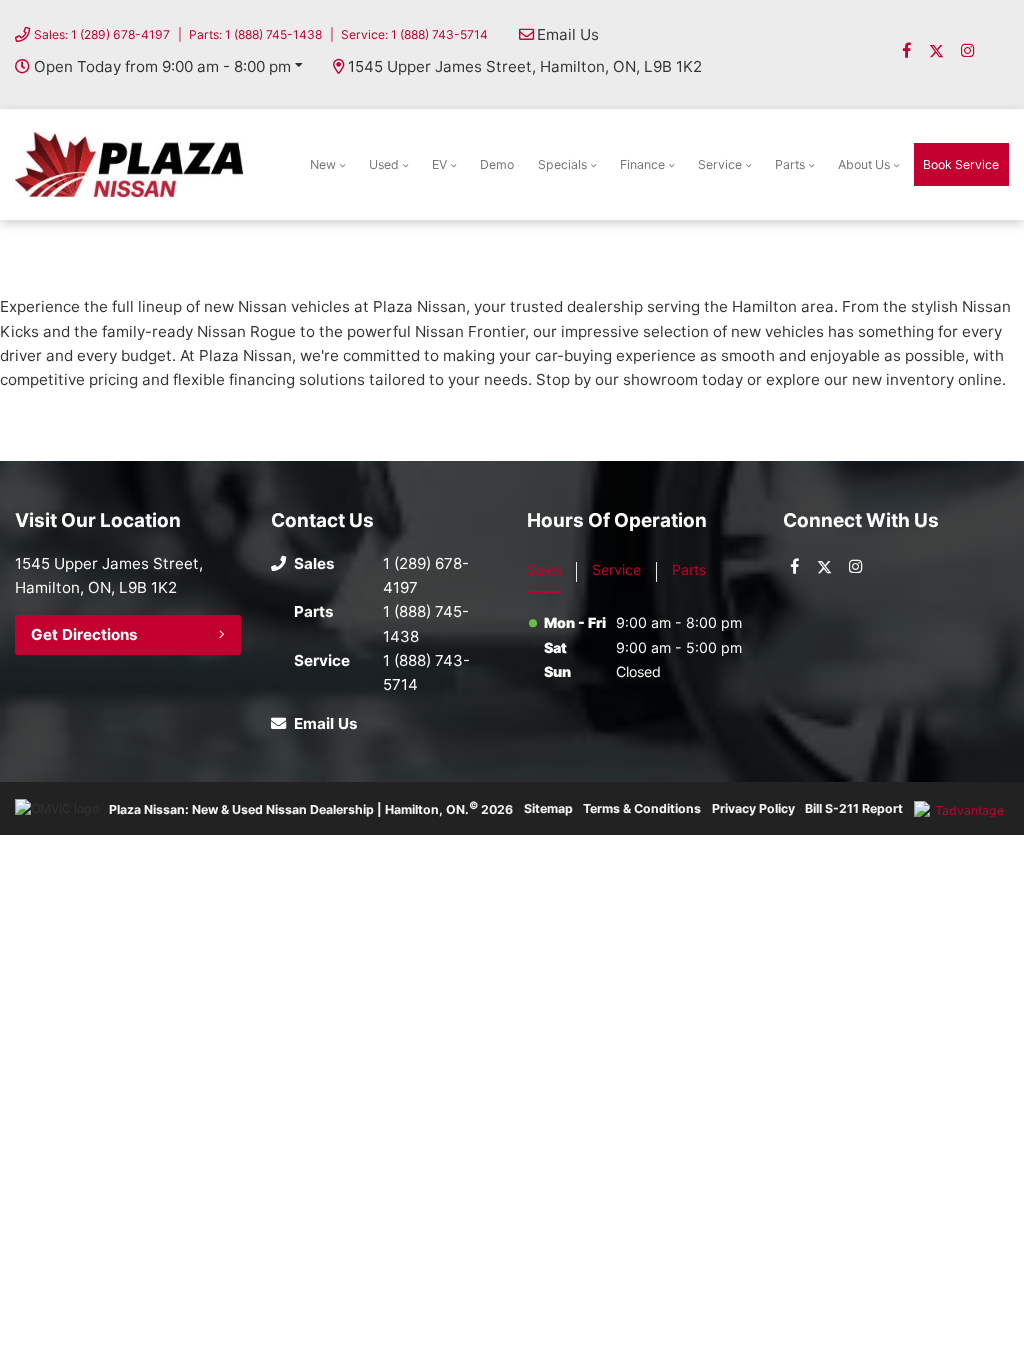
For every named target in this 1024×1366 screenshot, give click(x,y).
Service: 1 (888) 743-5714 (414, 34)
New (323, 164)
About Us (864, 164)
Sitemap (548, 808)
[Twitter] (936, 50)
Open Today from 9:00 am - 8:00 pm (162, 66)
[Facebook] (906, 50)
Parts (790, 164)
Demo (497, 164)
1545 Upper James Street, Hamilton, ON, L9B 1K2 (525, 66)
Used (384, 164)
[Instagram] (967, 50)
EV (439, 164)
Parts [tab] (689, 569)
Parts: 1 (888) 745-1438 (255, 34)
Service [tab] (616, 569)
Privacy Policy (753, 808)
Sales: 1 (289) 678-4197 (102, 34)
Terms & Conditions (642, 808)
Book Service (961, 164)
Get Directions (84, 634)
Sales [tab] (544, 569)
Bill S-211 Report (854, 808)
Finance (642, 164)
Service (720, 164)
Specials (562, 164)
